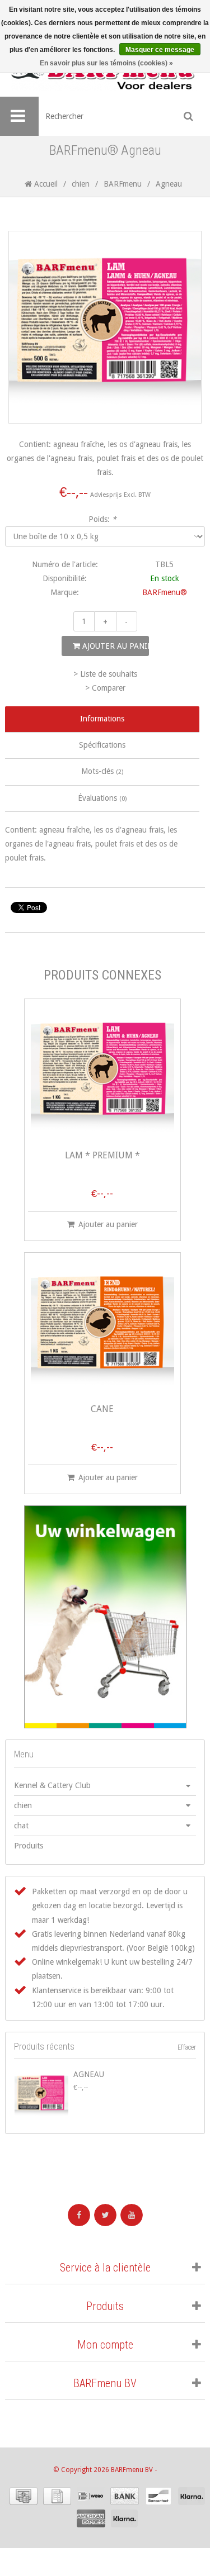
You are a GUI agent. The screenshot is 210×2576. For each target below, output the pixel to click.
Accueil (45, 184)
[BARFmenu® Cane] (102, 1328)
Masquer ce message (160, 50)
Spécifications (102, 745)
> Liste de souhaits (105, 674)
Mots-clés (102, 771)
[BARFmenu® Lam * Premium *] (102, 1074)
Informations (102, 719)
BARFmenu (123, 184)
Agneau (89, 2074)
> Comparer (105, 688)
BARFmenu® (165, 592)
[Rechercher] (189, 116)
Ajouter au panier (115, 646)
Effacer (187, 2047)
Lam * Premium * (102, 1156)
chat (21, 1826)
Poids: (102, 519)
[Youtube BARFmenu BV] (132, 2215)
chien (81, 184)
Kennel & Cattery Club (52, 1785)
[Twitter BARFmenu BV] (105, 2215)
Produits (29, 1846)
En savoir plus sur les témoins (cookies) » (106, 63)
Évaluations (102, 798)
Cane (102, 1410)
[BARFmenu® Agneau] (41, 2095)
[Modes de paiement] (24, 2496)
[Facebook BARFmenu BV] (79, 2215)
